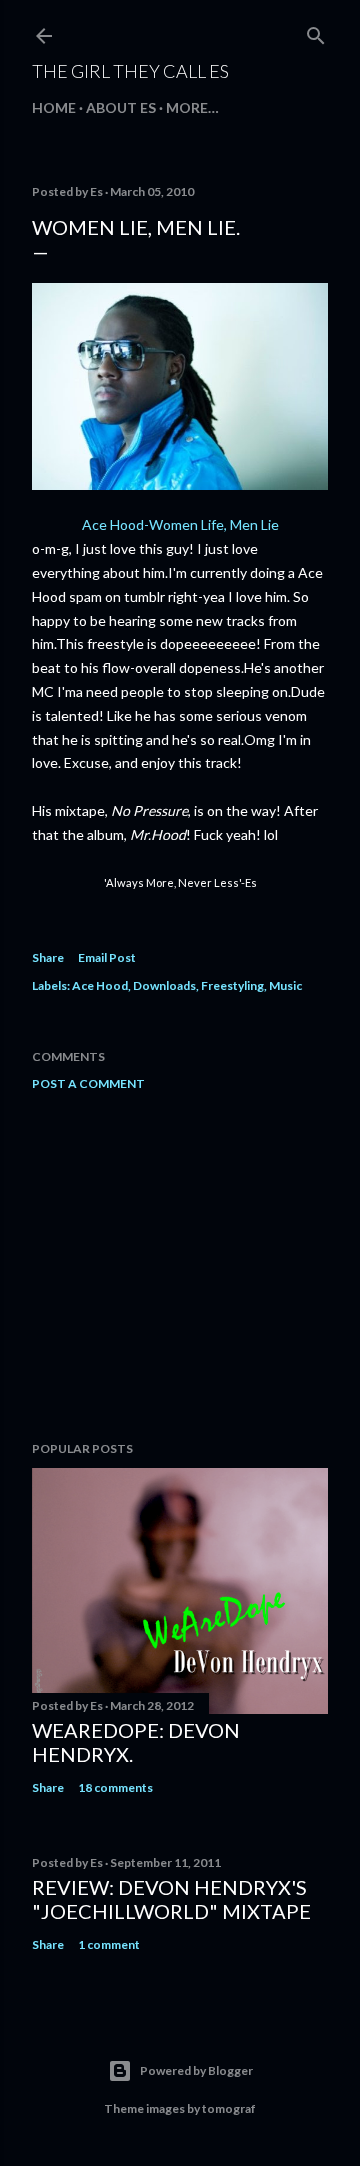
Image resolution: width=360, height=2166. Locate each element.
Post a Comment (88, 1083)
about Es (121, 107)
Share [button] (48, 957)
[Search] (316, 31)
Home (54, 107)
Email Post (107, 957)
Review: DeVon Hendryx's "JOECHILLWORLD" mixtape (171, 1899)
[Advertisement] (180, 1266)
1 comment (109, 1944)
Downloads (164, 985)
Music (285, 985)
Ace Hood (100, 985)
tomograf (229, 2108)
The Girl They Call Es (130, 71)
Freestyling (232, 985)
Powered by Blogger (196, 2070)
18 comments (115, 1787)
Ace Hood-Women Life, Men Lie (180, 524)
